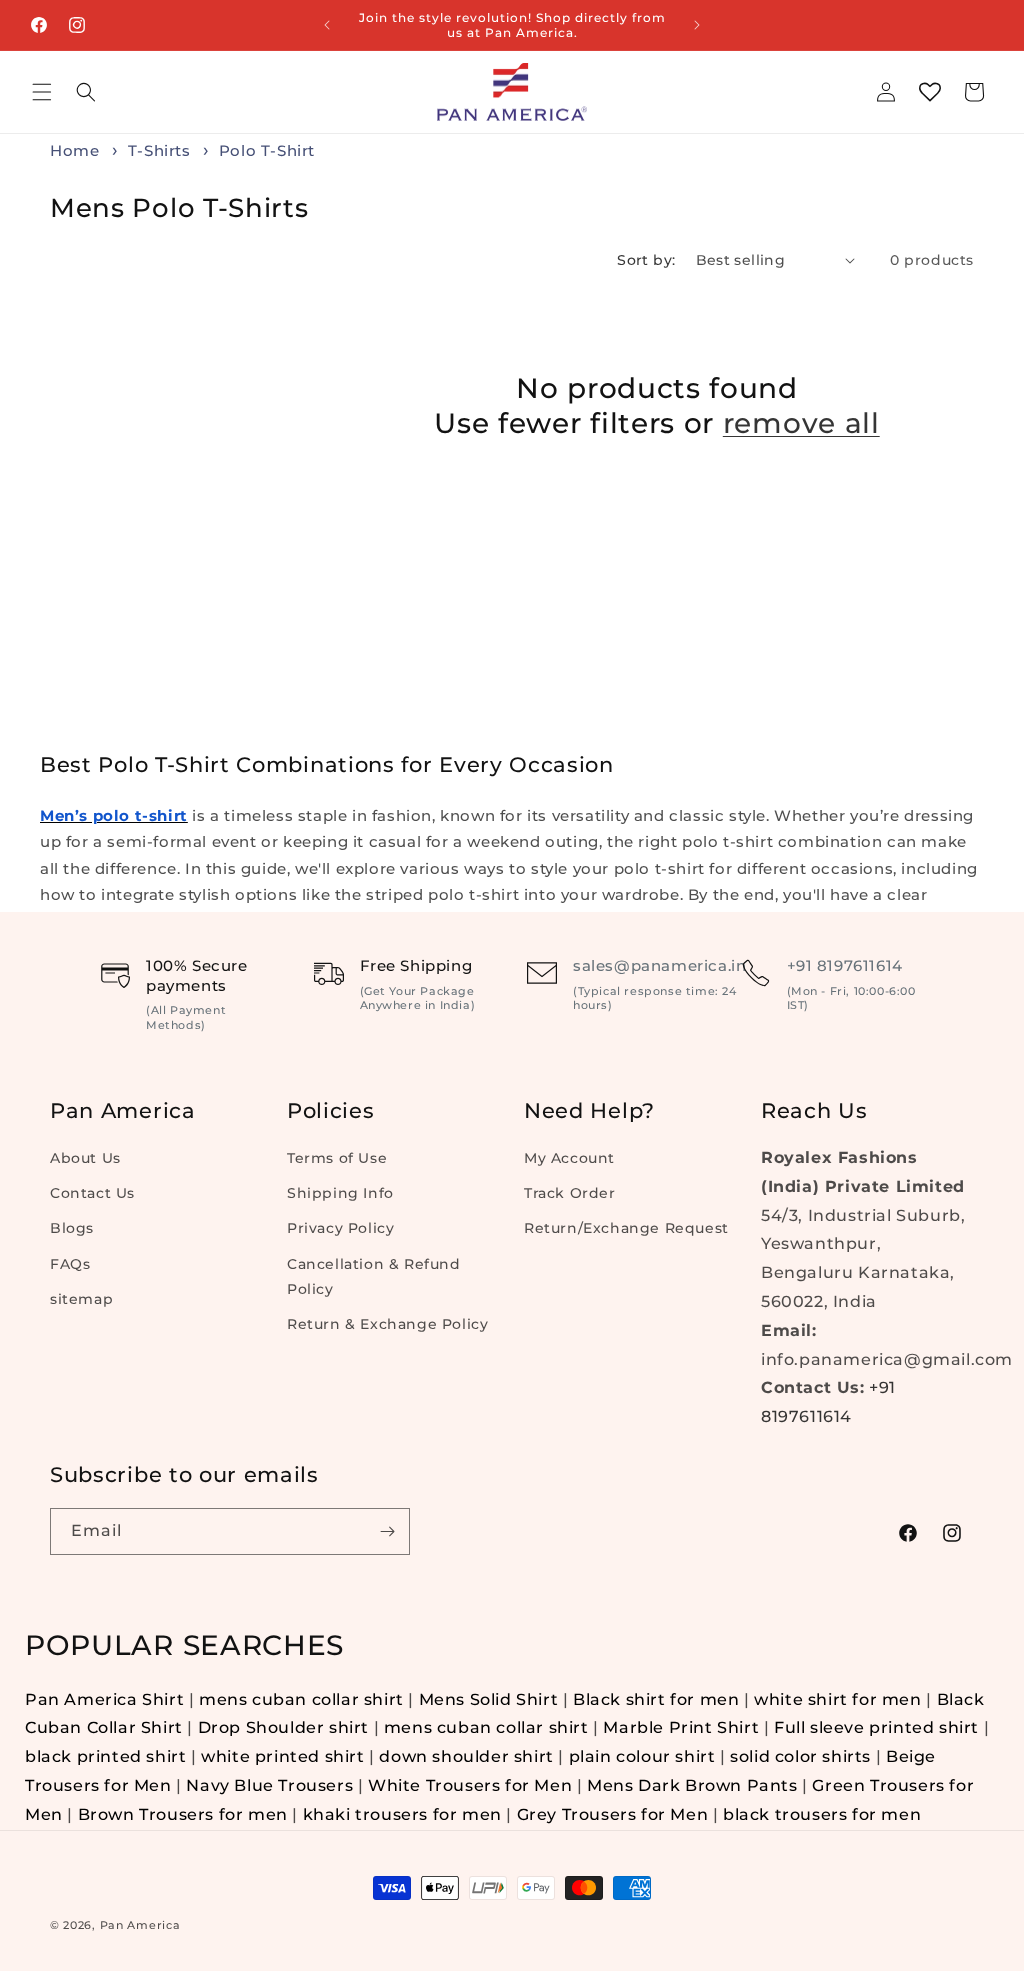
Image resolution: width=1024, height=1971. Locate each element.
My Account (569, 1158)
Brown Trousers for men (183, 1814)
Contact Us (92, 1193)
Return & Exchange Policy (387, 1324)
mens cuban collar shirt (301, 1699)
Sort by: (646, 260)
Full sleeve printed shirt (876, 1727)
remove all (801, 423)
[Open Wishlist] (930, 92)
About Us (85, 1158)
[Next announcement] (697, 25)
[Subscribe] (387, 1531)
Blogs (72, 1228)
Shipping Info (340, 1193)
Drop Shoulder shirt (283, 1727)
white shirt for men (837, 1699)
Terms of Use (337, 1158)
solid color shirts (800, 1756)
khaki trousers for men (402, 1814)
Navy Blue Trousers (269, 1785)
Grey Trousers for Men (613, 1814)
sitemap (81, 1299)
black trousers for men (822, 1814)
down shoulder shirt (466, 1756)
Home (74, 150)
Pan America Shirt (104, 1699)
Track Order (570, 1193)
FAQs (70, 1264)
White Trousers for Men (470, 1785)
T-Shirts (161, 150)
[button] (42, 92)
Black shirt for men (656, 1699)
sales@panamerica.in (659, 965)
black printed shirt (105, 1756)
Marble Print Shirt (681, 1727)
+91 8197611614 (845, 965)
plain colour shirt (642, 1756)
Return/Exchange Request (626, 1228)
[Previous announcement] (327, 25)
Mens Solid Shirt (489, 1699)
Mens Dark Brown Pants (694, 1785)
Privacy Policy (340, 1228)
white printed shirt (282, 1756)
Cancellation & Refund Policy (374, 1276)
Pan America (140, 1925)
